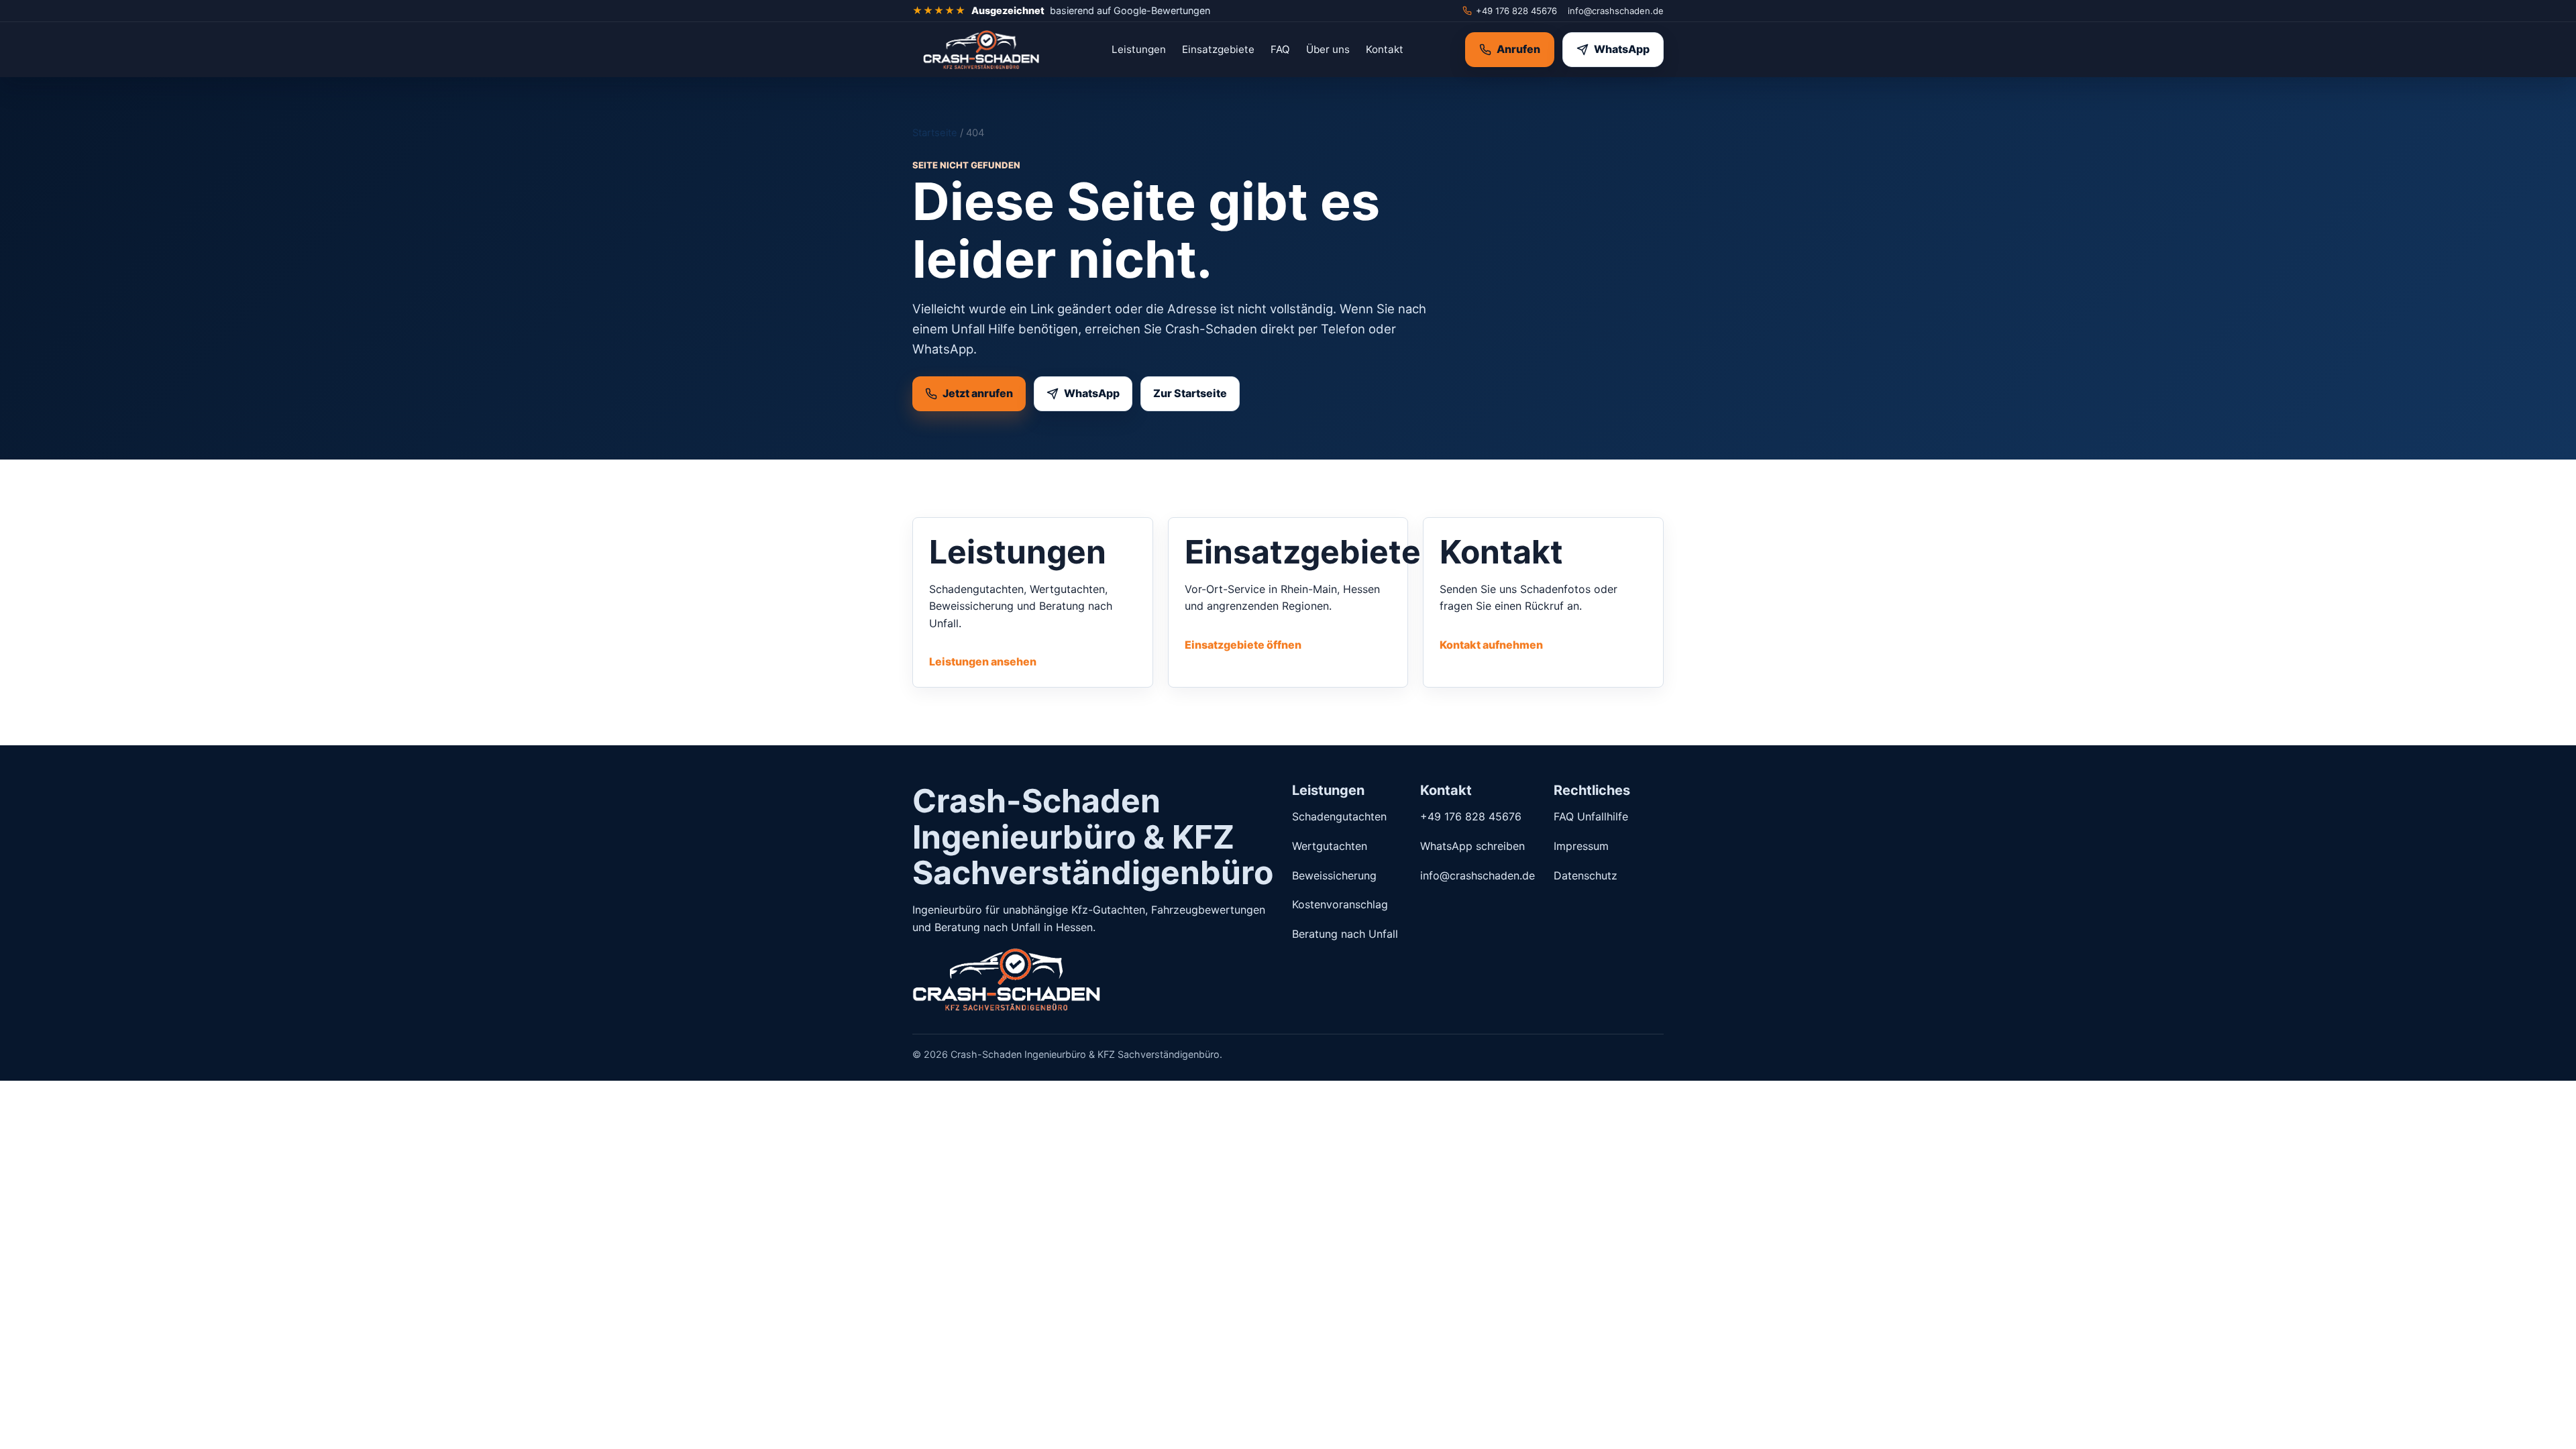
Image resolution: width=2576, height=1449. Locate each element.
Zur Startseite (1190, 393)
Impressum (1581, 846)
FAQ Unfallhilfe (1591, 816)
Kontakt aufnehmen (1491, 645)
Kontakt (1385, 49)
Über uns (1328, 49)
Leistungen (1139, 49)
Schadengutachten (1339, 816)
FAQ (1280, 49)
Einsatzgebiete (1218, 49)
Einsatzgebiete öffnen (1243, 645)
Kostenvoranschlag (1340, 904)
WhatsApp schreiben (1472, 846)
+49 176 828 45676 (1516, 11)
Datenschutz (1586, 875)
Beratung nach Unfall (1345, 934)
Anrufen (1518, 49)
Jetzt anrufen (978, 393)
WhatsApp (1622, 49)
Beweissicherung (1334, 875)
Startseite (935, 133)
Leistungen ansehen (983, 661)
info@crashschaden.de (1616, 11)
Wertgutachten (1330, 846)
